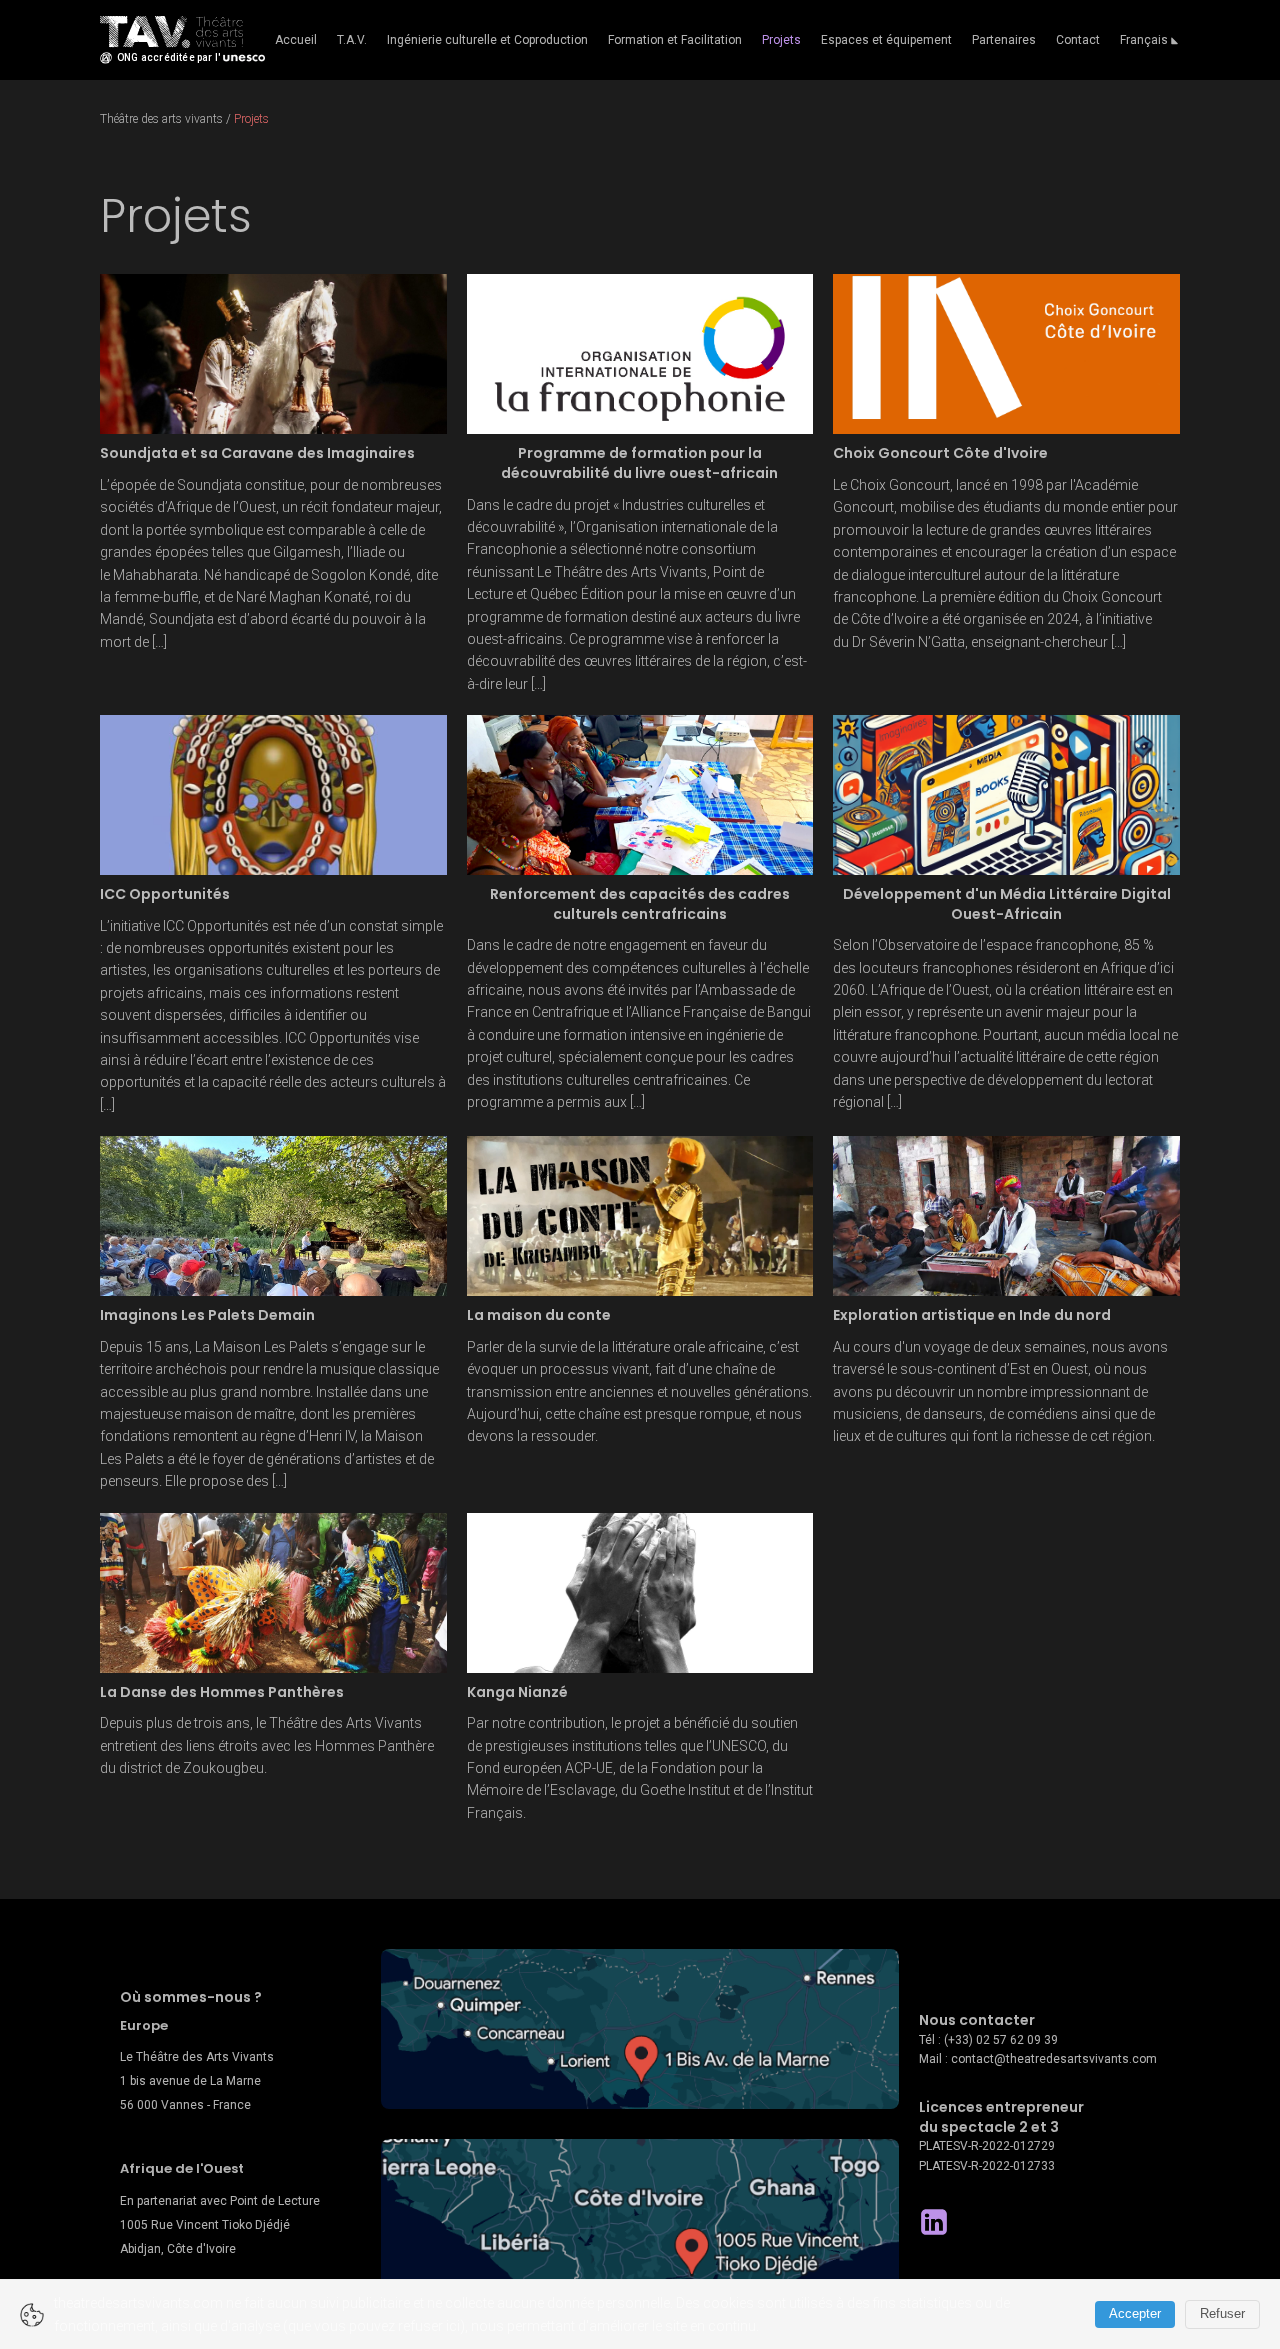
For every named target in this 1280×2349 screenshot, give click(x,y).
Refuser (1222, 2313)
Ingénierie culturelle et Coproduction (487, 40)
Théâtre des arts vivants (161, 119)
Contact (1078, 40)
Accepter (1135, 2313)
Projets (781, 40)
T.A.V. (352, 40)
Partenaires (1004, 40)
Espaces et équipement (886, 40)
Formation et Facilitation (675, 40)
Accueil (296, 40)
